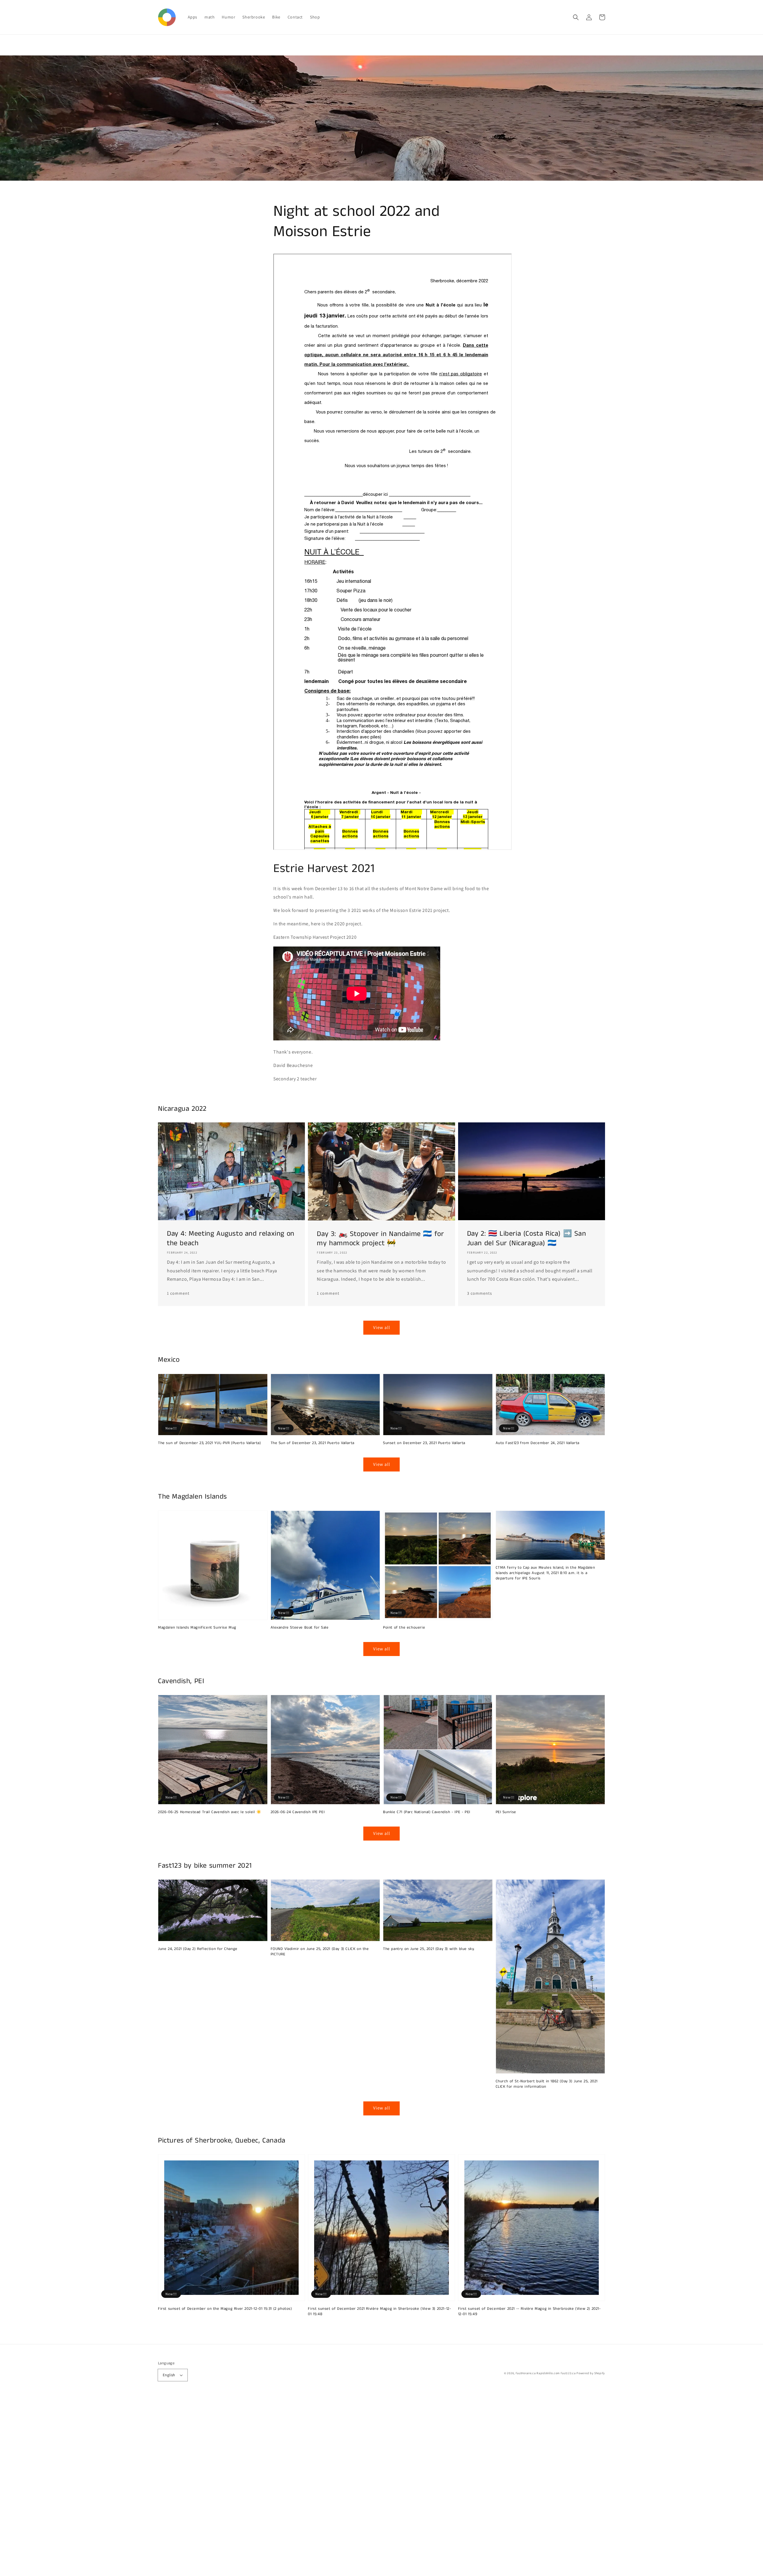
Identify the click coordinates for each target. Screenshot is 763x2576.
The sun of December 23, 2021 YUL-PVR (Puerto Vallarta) (209, 1443)
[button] (576, 17)
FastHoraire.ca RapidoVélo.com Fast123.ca (546, 2373)
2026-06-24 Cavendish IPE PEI (298, 1812)
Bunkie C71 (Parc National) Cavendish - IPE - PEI (427, 1812)
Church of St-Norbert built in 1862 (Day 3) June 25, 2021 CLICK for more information (547, 2084)
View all (382, 1327)
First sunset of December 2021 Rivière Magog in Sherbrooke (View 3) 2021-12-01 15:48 (379, 2312)
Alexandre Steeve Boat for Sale (300, 1628)
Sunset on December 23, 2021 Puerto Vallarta (424, 1443)
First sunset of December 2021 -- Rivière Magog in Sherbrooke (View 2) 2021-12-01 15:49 (529, 2312)
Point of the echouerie (404, 1628)
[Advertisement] (179, 2487)
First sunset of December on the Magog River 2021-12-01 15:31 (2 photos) (225, 2309)
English (169, 2375)
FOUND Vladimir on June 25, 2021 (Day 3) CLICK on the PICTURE (320, 1952)
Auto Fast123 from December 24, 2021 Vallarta (538, 1443)
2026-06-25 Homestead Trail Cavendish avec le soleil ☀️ (210, 1812)
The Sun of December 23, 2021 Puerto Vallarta (313, 1443)
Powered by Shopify (591, 2373)
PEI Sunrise (506, 1812)
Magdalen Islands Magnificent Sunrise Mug (197, 1628)
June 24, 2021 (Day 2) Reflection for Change (198, 1949)
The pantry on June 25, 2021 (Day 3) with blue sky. (429, 1949)
